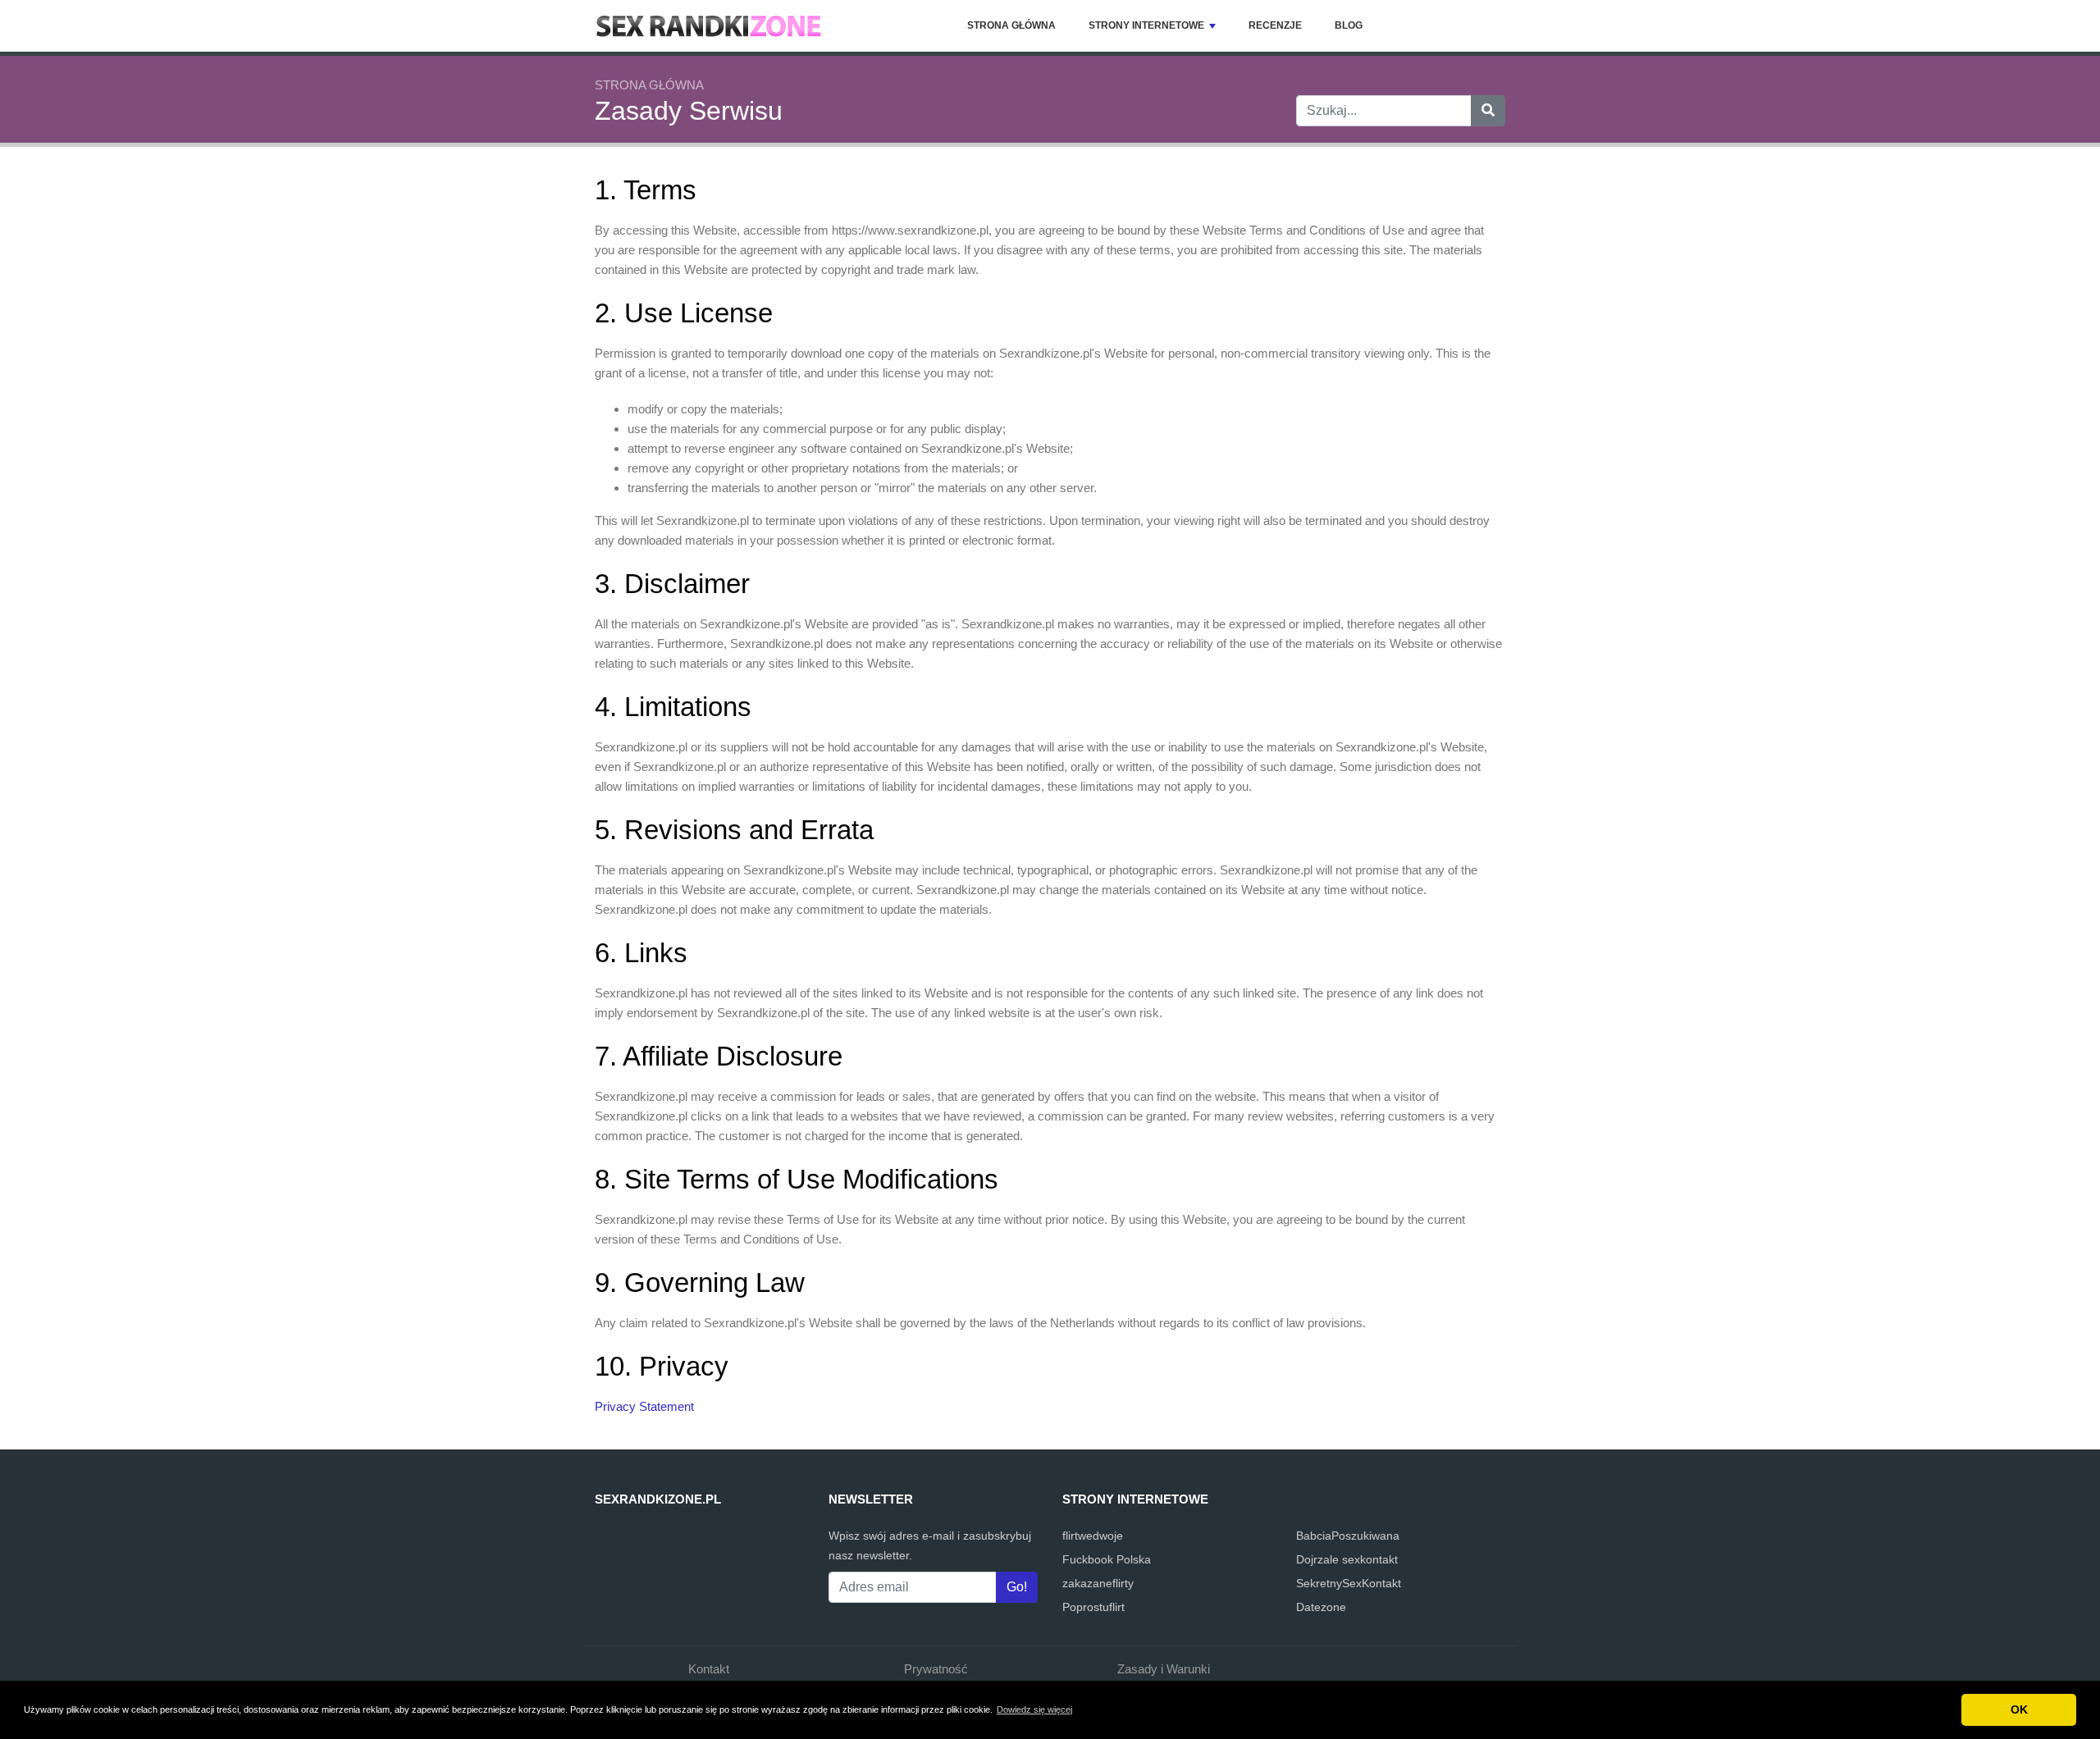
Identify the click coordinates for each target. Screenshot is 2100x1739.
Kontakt (709, 1669)
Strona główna (1011, 25)
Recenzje (1275, 25)
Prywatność (936, 1669)
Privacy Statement (644, 1406)
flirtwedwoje (1093, 1536)
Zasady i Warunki (1164, 1669)
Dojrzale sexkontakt (1347, 1559)
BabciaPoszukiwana (1348, 1536)
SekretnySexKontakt (1349, 1583)
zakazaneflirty (1098, 1583)
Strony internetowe (1146, 25)
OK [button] (2019, 1709)
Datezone (1321, 1607)
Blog (1349, 25)
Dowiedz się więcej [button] (1034, 1709)
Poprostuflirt (1093, 1607)
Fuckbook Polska (1107, 1559)
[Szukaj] (1488, 111)
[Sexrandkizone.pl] (710, 26)
